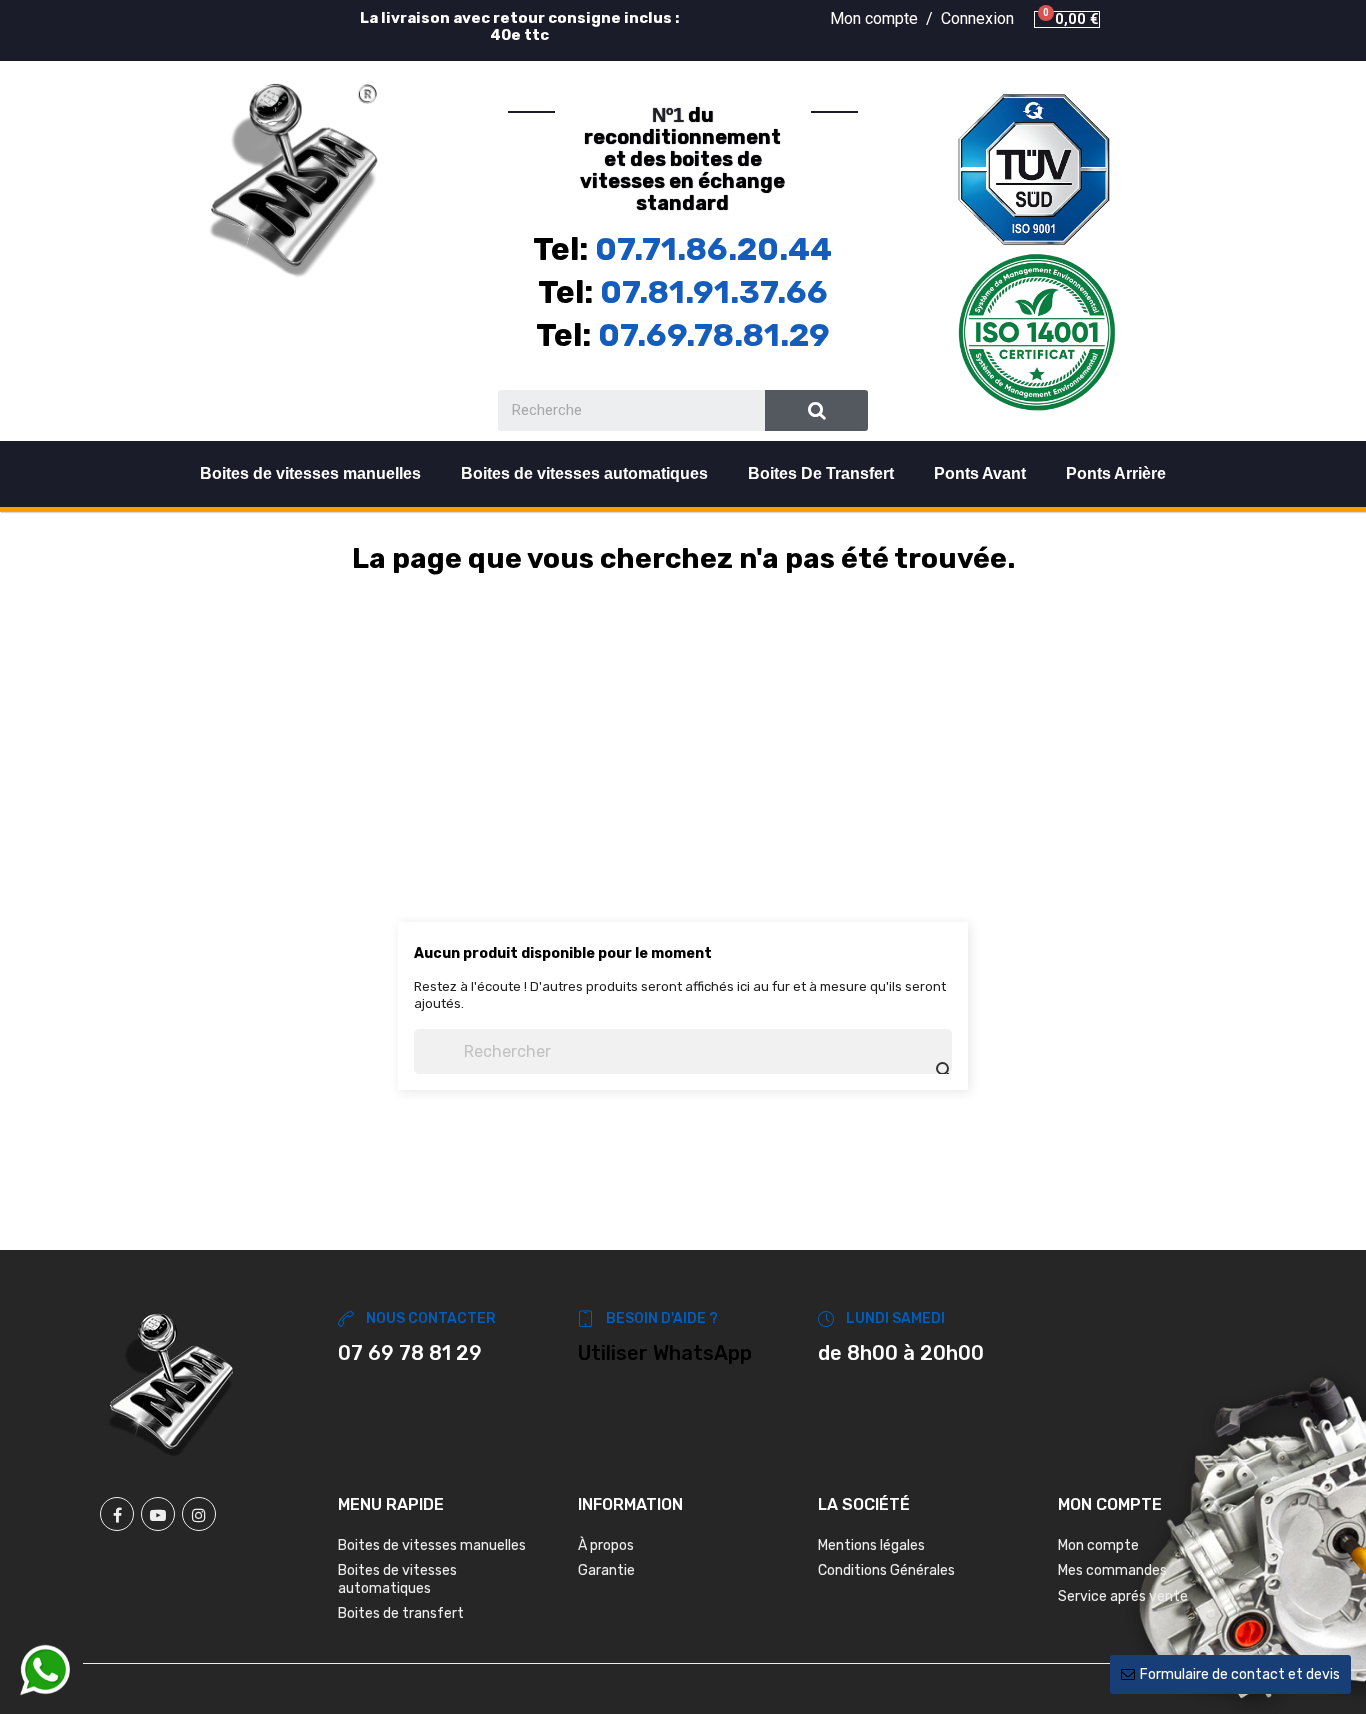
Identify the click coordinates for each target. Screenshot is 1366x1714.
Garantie (606, 1570)
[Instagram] (199, 1514)
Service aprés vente (1123, 1596)
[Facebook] (117, 1514)
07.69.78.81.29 (714, 335)
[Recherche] (816, 410)
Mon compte (1098, 1545)
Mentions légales (871, 1545)
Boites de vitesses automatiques (584, 473)
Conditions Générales (886, 1570)
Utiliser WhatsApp (665, 1353)
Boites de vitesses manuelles (310, 473)
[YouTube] (158, 1514)
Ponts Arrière (1116, 473)
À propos (606, 1545)
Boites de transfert (401, 1613)
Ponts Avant (980, 473)
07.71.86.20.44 (713, 249)
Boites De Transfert (821, 473)
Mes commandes (1112, 1570)
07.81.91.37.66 (714, 292)
